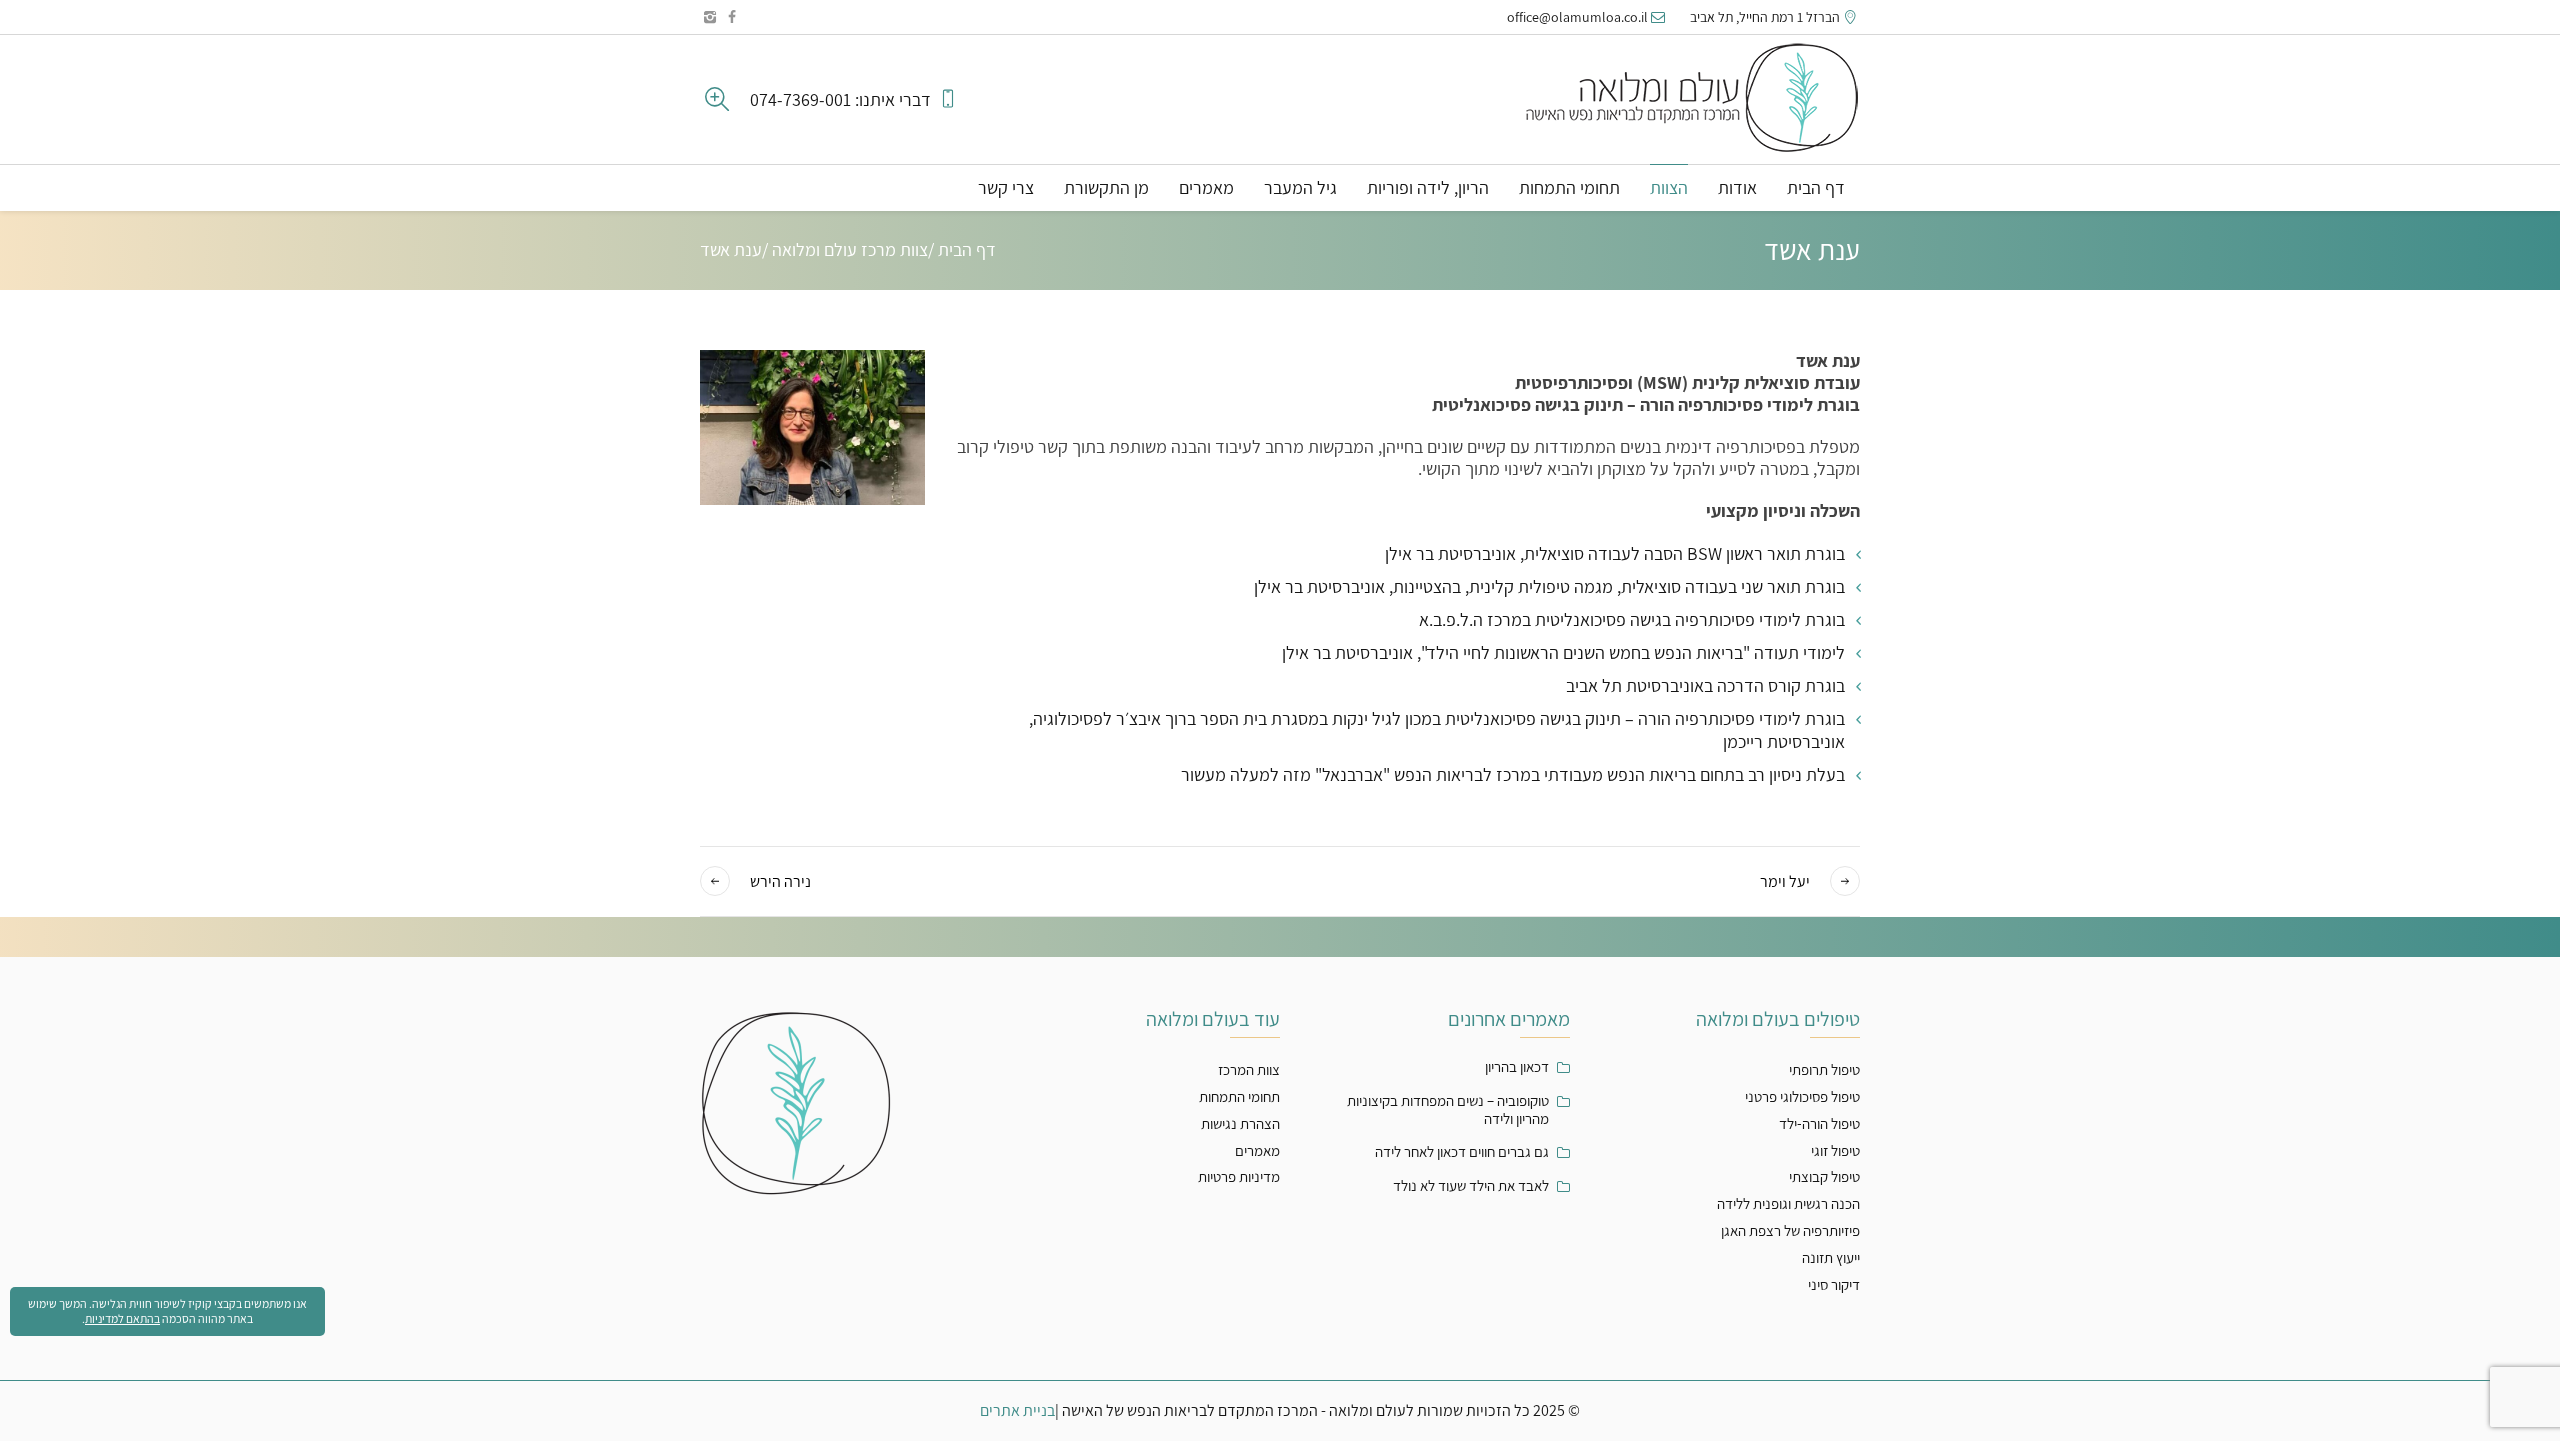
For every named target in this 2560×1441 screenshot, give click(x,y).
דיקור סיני (1834, 1284)
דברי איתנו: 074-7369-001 (842, 100)
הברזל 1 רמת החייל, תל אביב (1765, 17)
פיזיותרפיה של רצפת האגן (1790, 1230)
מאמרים (1206, 187)
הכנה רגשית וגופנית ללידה (1788, 1203)
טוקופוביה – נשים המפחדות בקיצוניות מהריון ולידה (1448, 1110)
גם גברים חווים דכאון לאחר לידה (1462, 1152)
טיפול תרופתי (1824, 1069)
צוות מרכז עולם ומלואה (850, 249)
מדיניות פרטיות (1239, 1176)
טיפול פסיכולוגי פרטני (1802, 1096)
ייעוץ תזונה (1831, 1257)
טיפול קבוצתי (1824, 1176)
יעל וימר (1785, 882)
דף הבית (1816, 187)
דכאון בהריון (1517, 1067)
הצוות (1669, 187)
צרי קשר (1006, 187)
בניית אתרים (1017, 1411)
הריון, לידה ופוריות (1428, 187)
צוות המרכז (1249, 1069)
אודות (1737, 187)
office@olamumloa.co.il (1577, 17)
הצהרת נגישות (1240, 1123)
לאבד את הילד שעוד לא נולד (1471, 1186)
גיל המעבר (1300, 187)
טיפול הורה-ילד (1819, 1123)
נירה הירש (780, 882)
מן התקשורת (1106, 187)
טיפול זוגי (1835, 1150)
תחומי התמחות (1569, 187)
